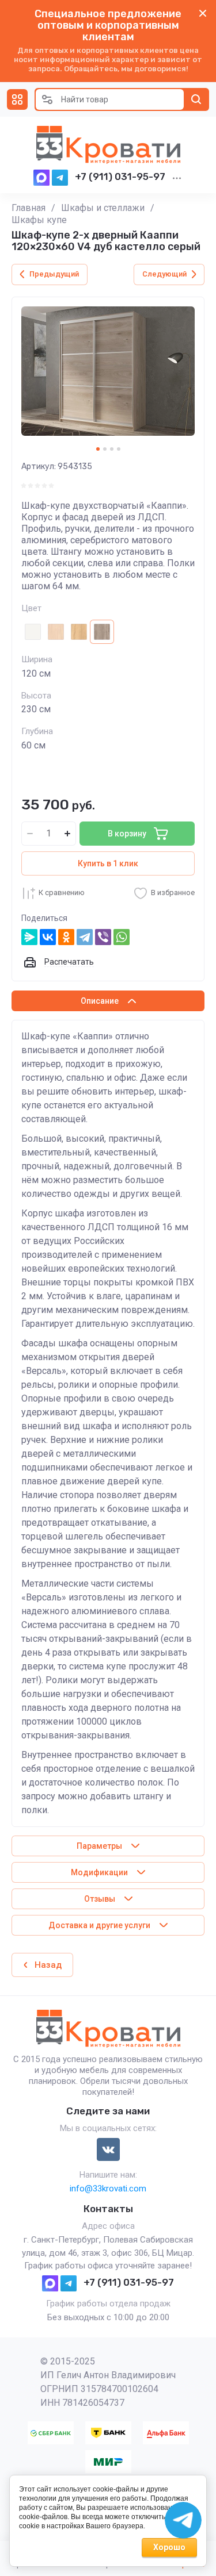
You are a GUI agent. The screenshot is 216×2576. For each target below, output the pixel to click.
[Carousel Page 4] (119, 449)
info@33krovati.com (108, 2189)
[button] (17, 99)
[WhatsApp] (122, 937)
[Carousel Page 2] (105, 449)
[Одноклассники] (66, 937)
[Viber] (103, 937)
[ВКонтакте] (48, 937)
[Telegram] (85, 937)
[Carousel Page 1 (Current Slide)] (98, 449)
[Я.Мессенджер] (29, 937)
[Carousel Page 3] (112, 449)
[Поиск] (196, 99)
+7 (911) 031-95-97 (120, 176)
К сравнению (62, 892)
